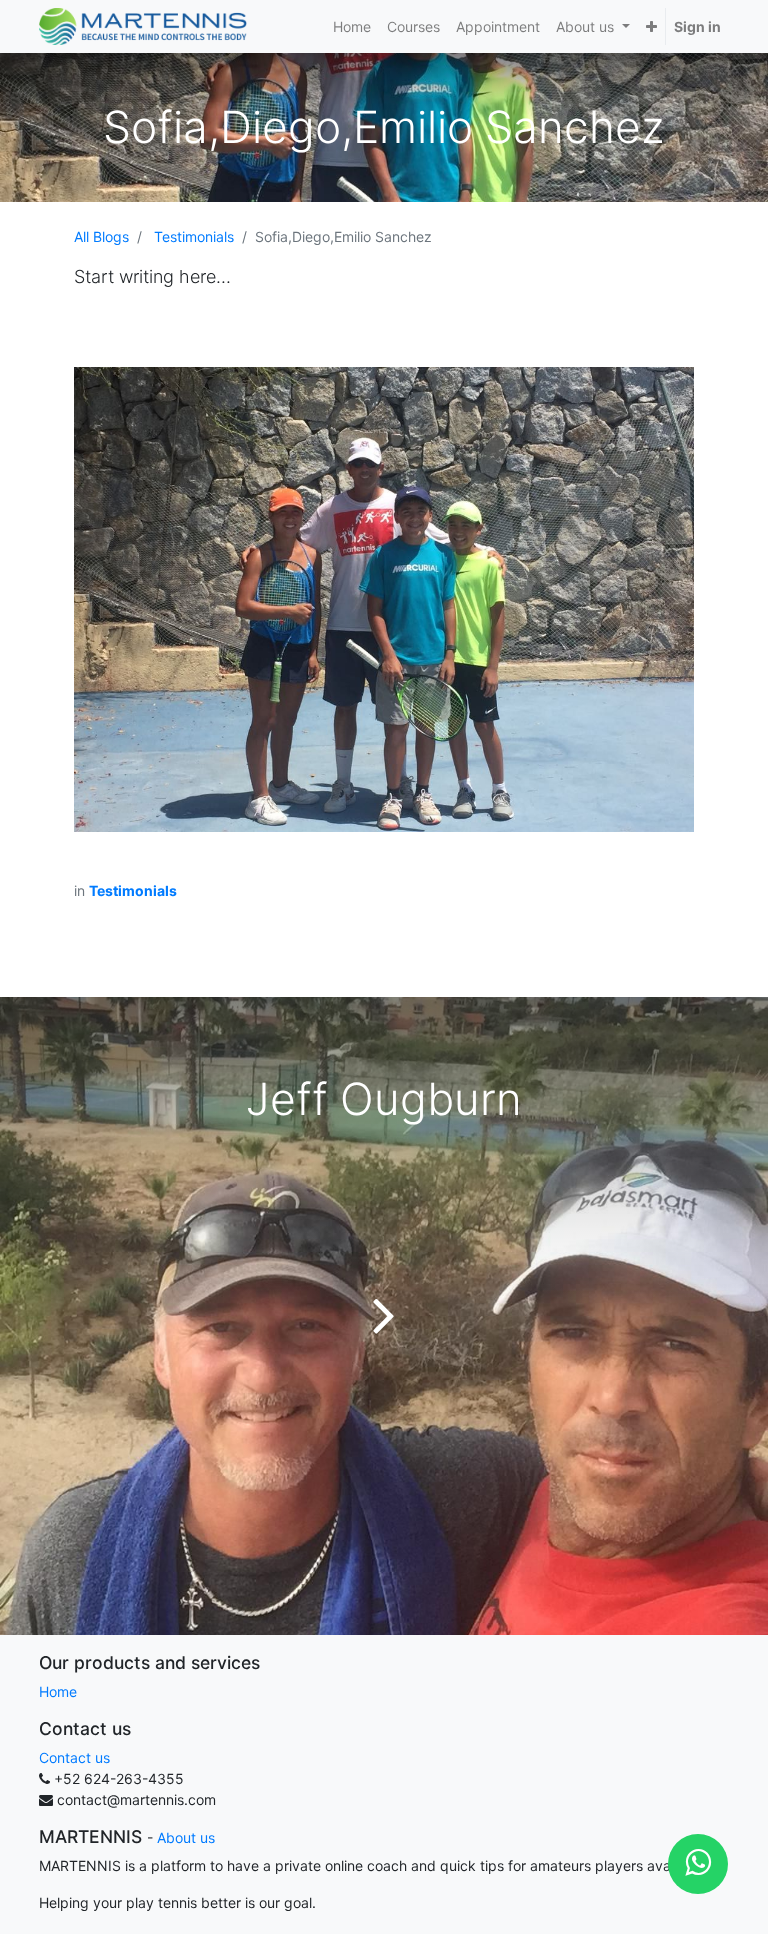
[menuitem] (352, 26)
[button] (651, 26)
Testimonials (194, 236)
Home (58, 1691)
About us (186, 1837)
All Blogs (101, 236)
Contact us (74, 1757)
